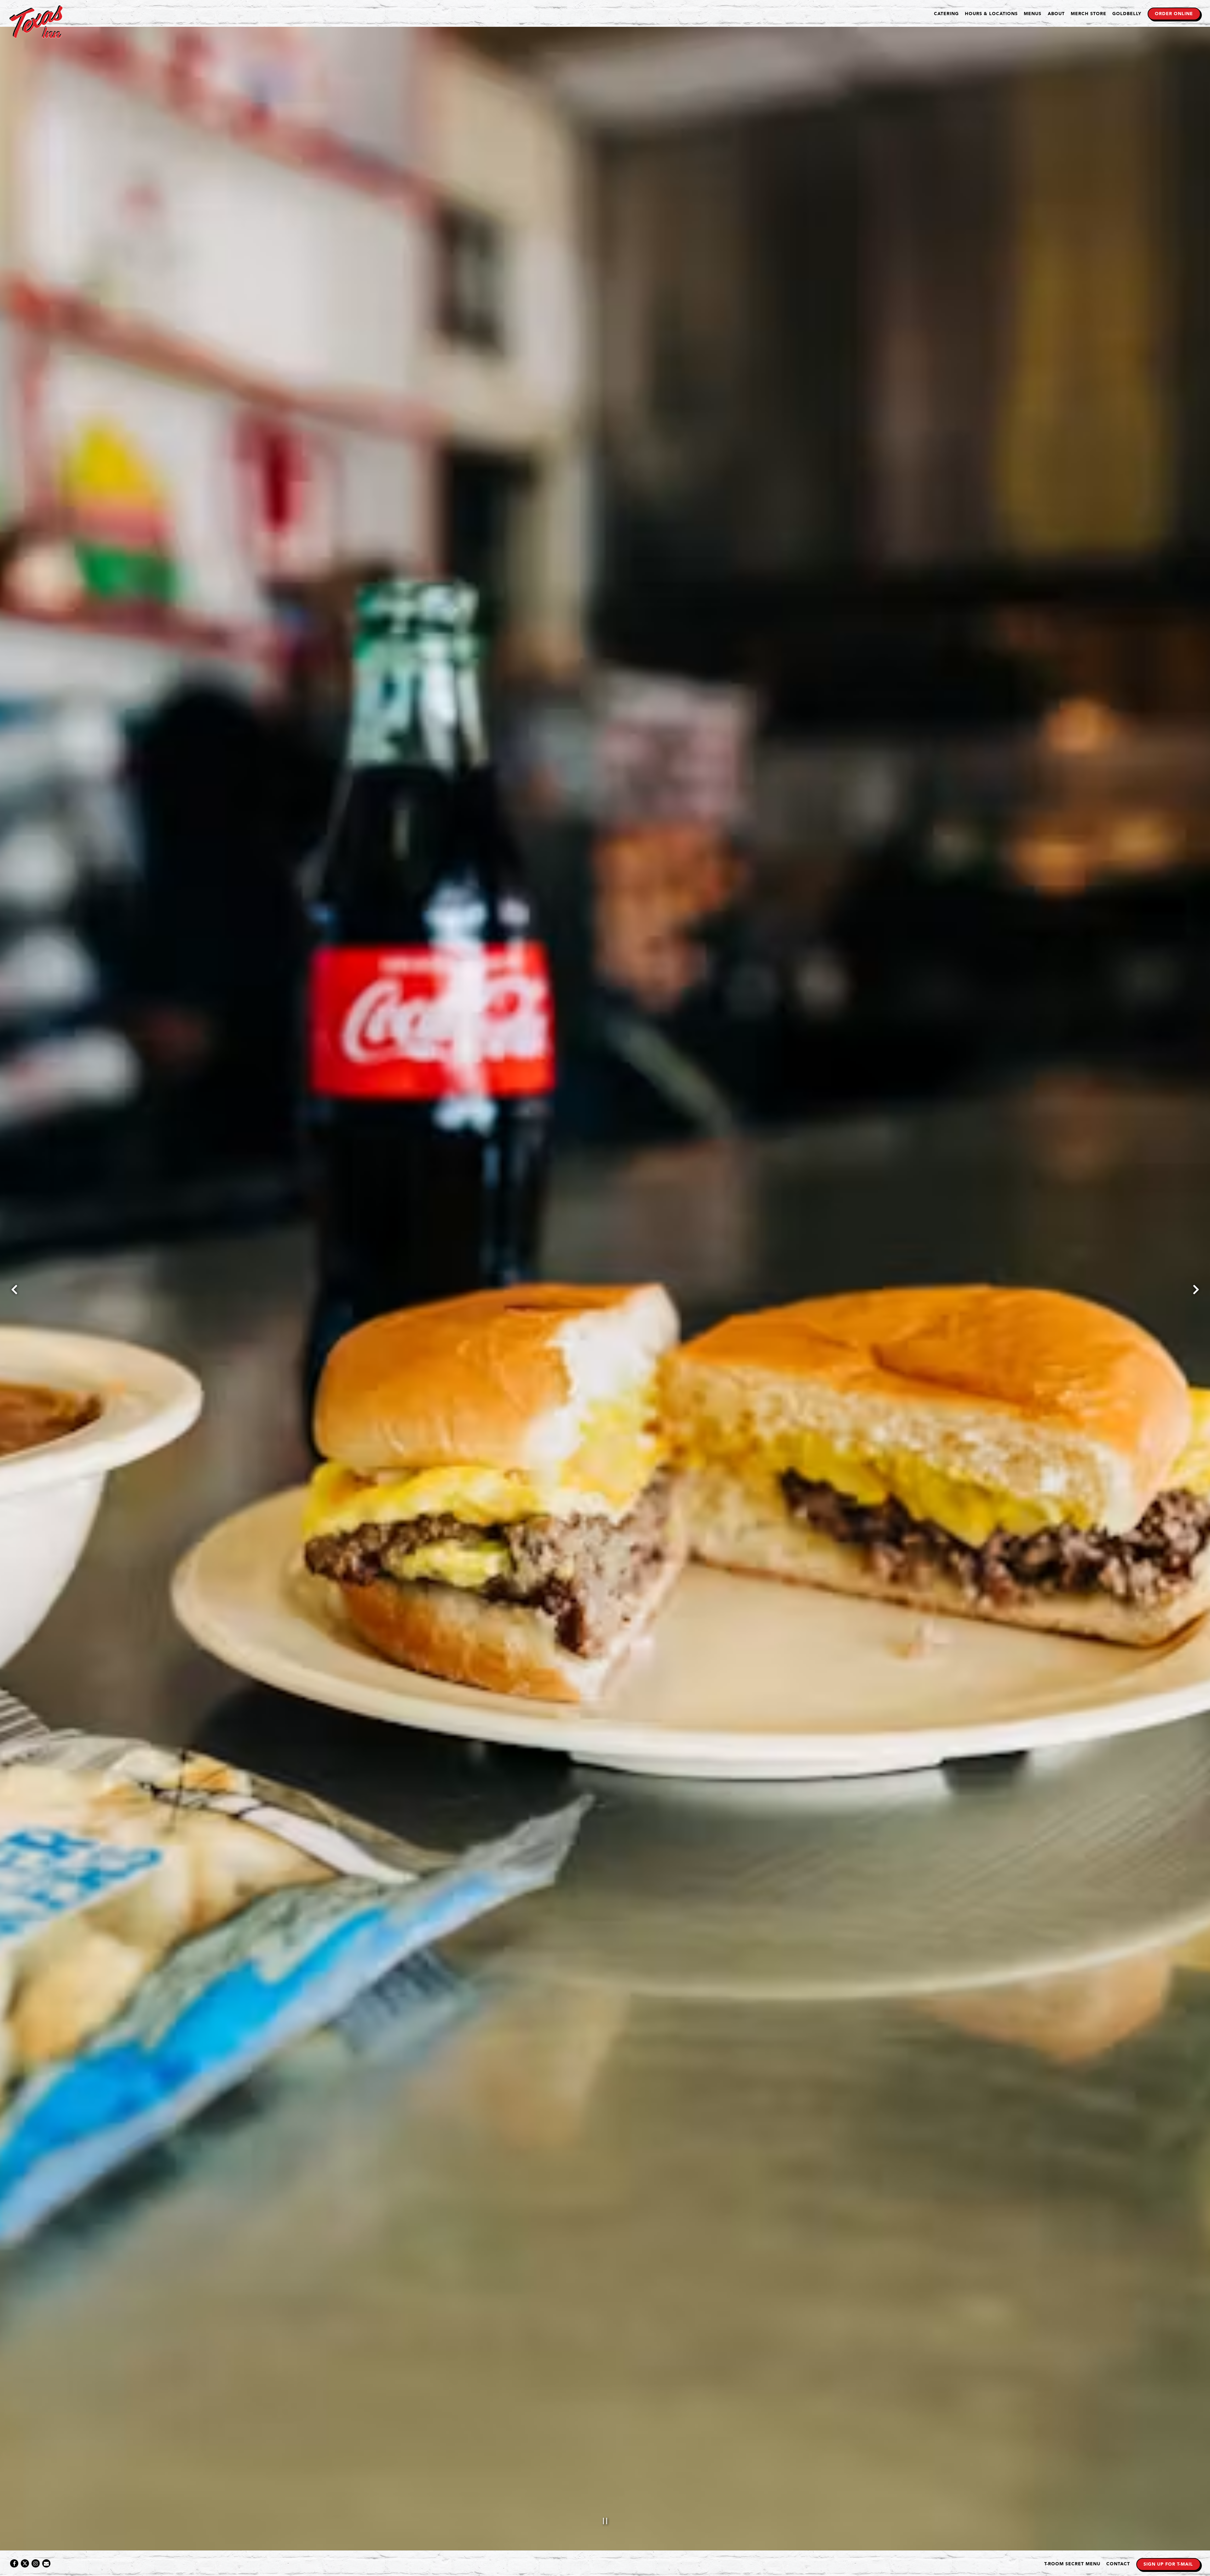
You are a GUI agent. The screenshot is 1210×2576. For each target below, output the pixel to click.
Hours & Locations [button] (991, 14)
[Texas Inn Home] (36, 22)
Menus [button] (1033, 14)
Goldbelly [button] (1127, 14)
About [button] (1056, 14)
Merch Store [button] (1089, 14)
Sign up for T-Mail (1168, 2564)
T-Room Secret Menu (1072, 2564)
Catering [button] (946, 14)
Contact (1118, 2564)
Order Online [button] (1174, 14)
